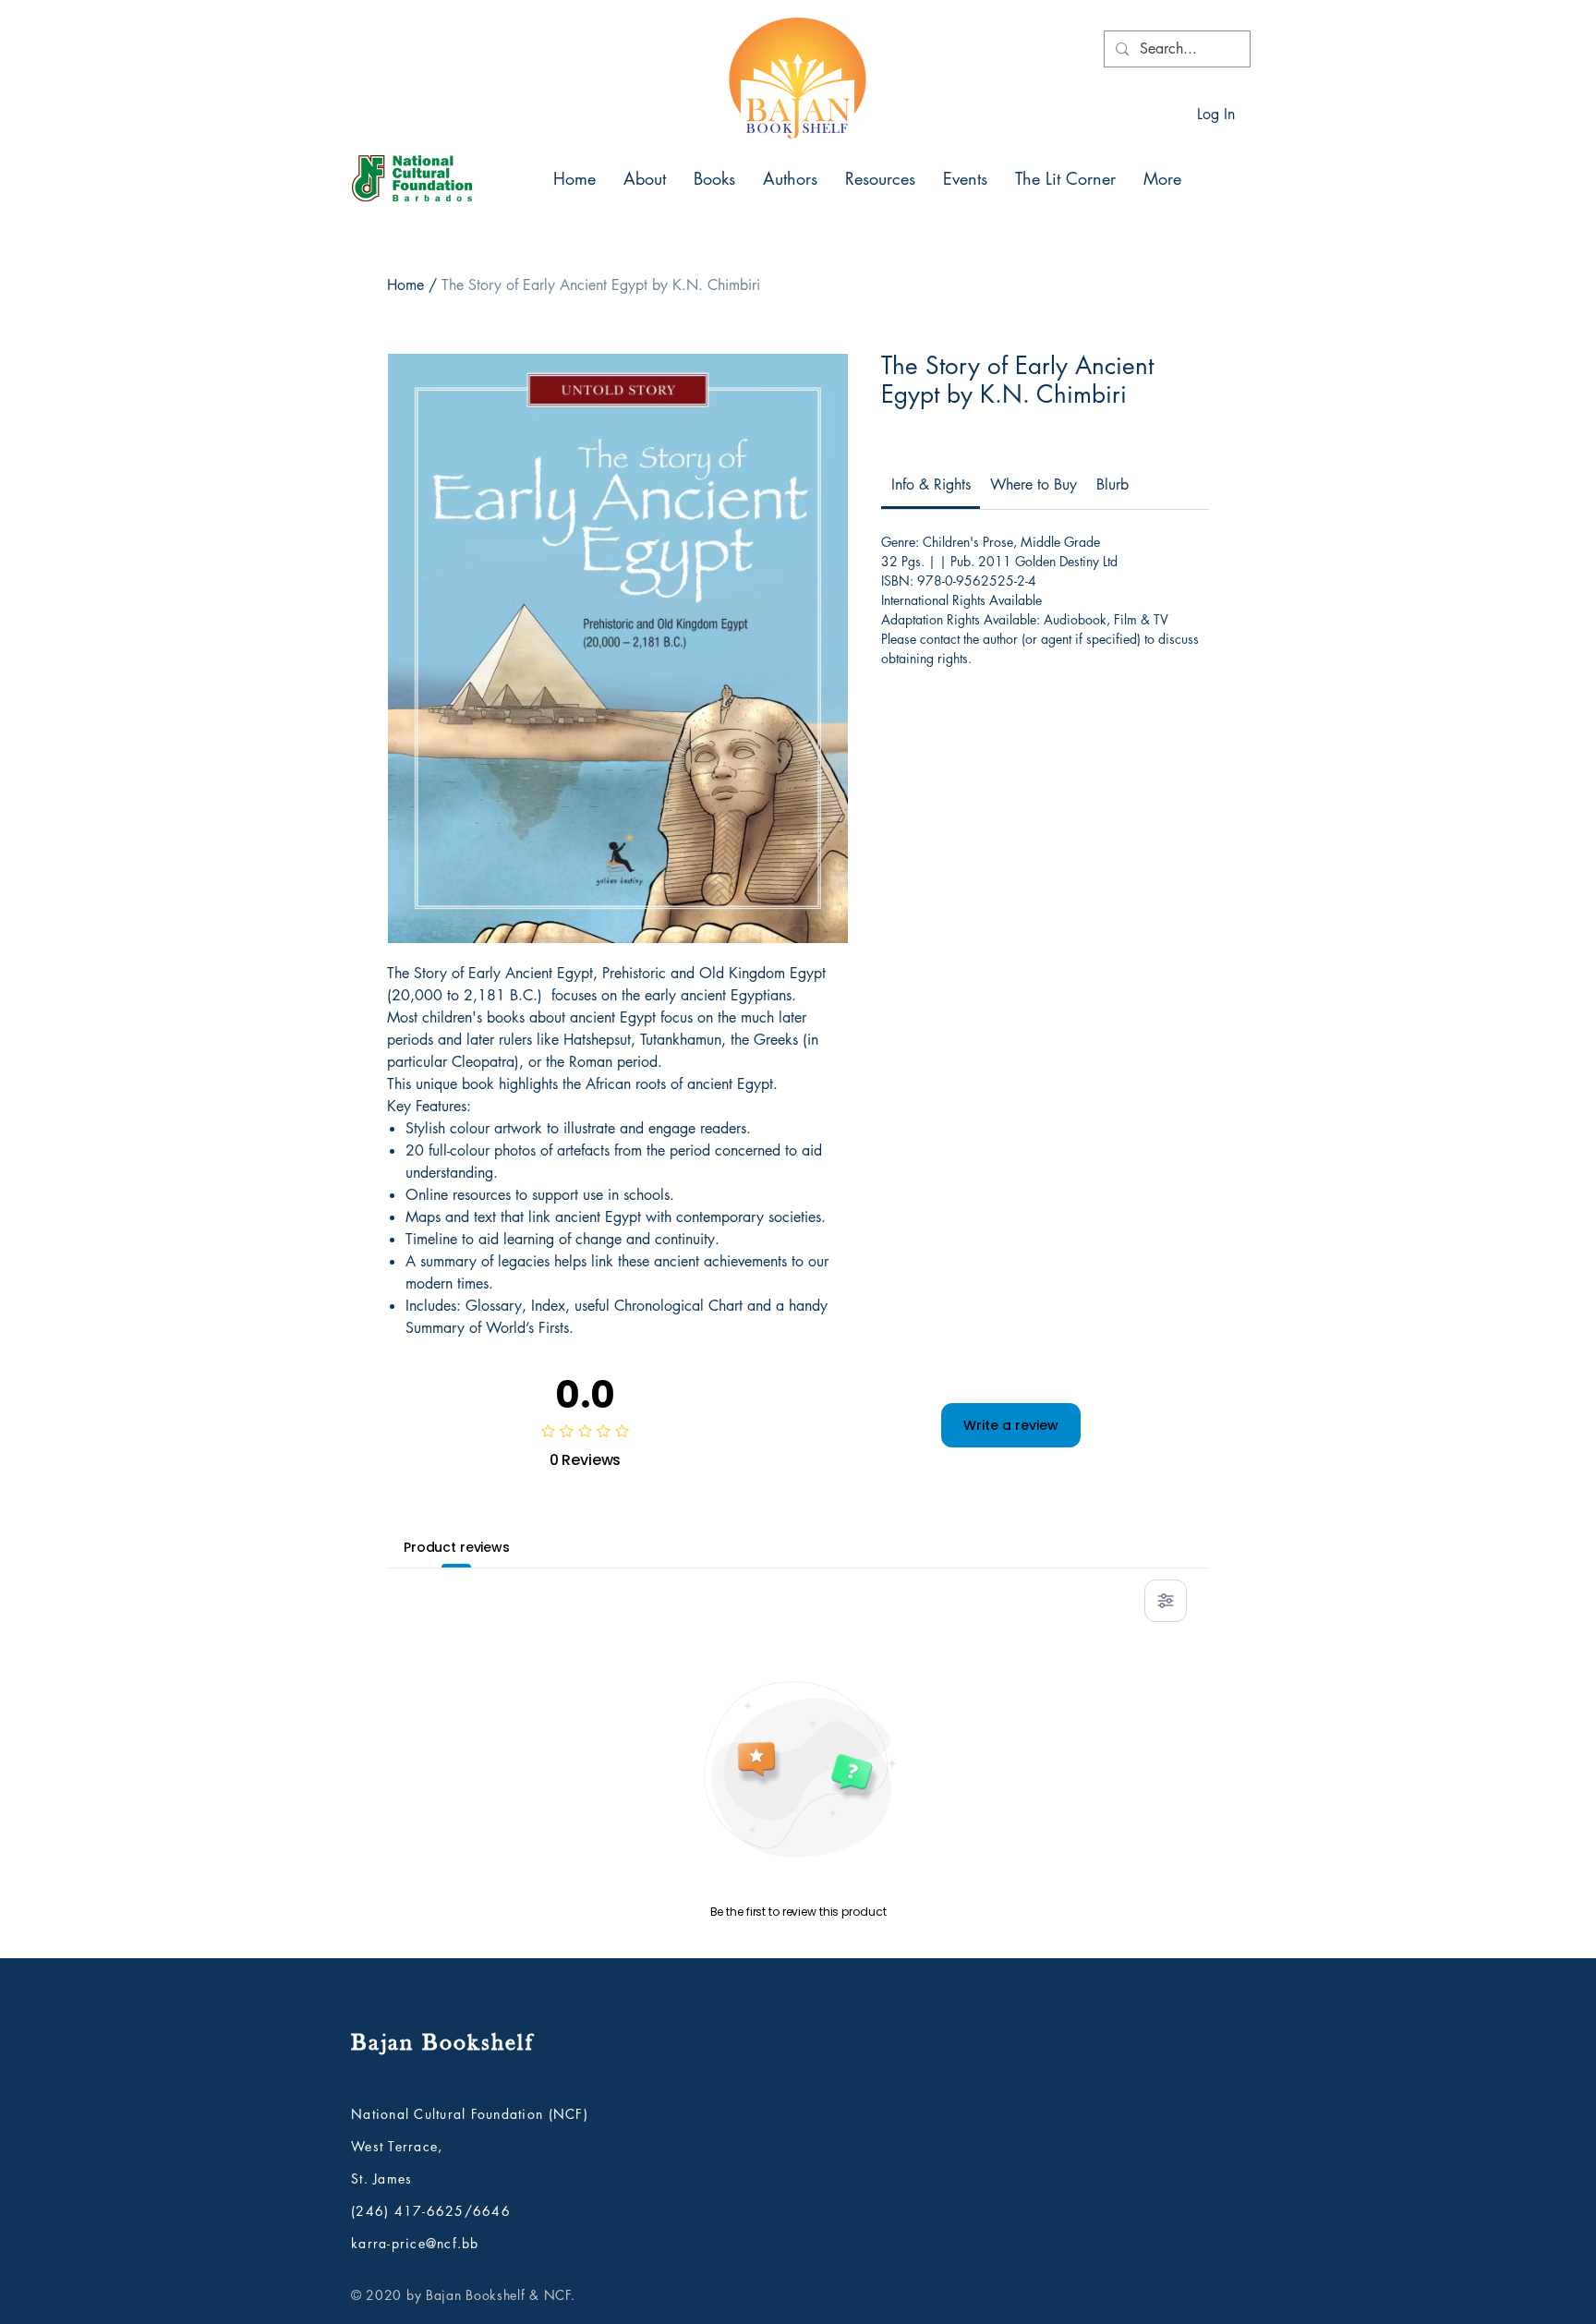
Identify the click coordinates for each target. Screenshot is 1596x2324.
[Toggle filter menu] (1166, 1601)
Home (405, 285)
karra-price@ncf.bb (415, 2243)
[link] (931, 484)
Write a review (1011, 1425)
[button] (714, 178)
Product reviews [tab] (457, 1547)
